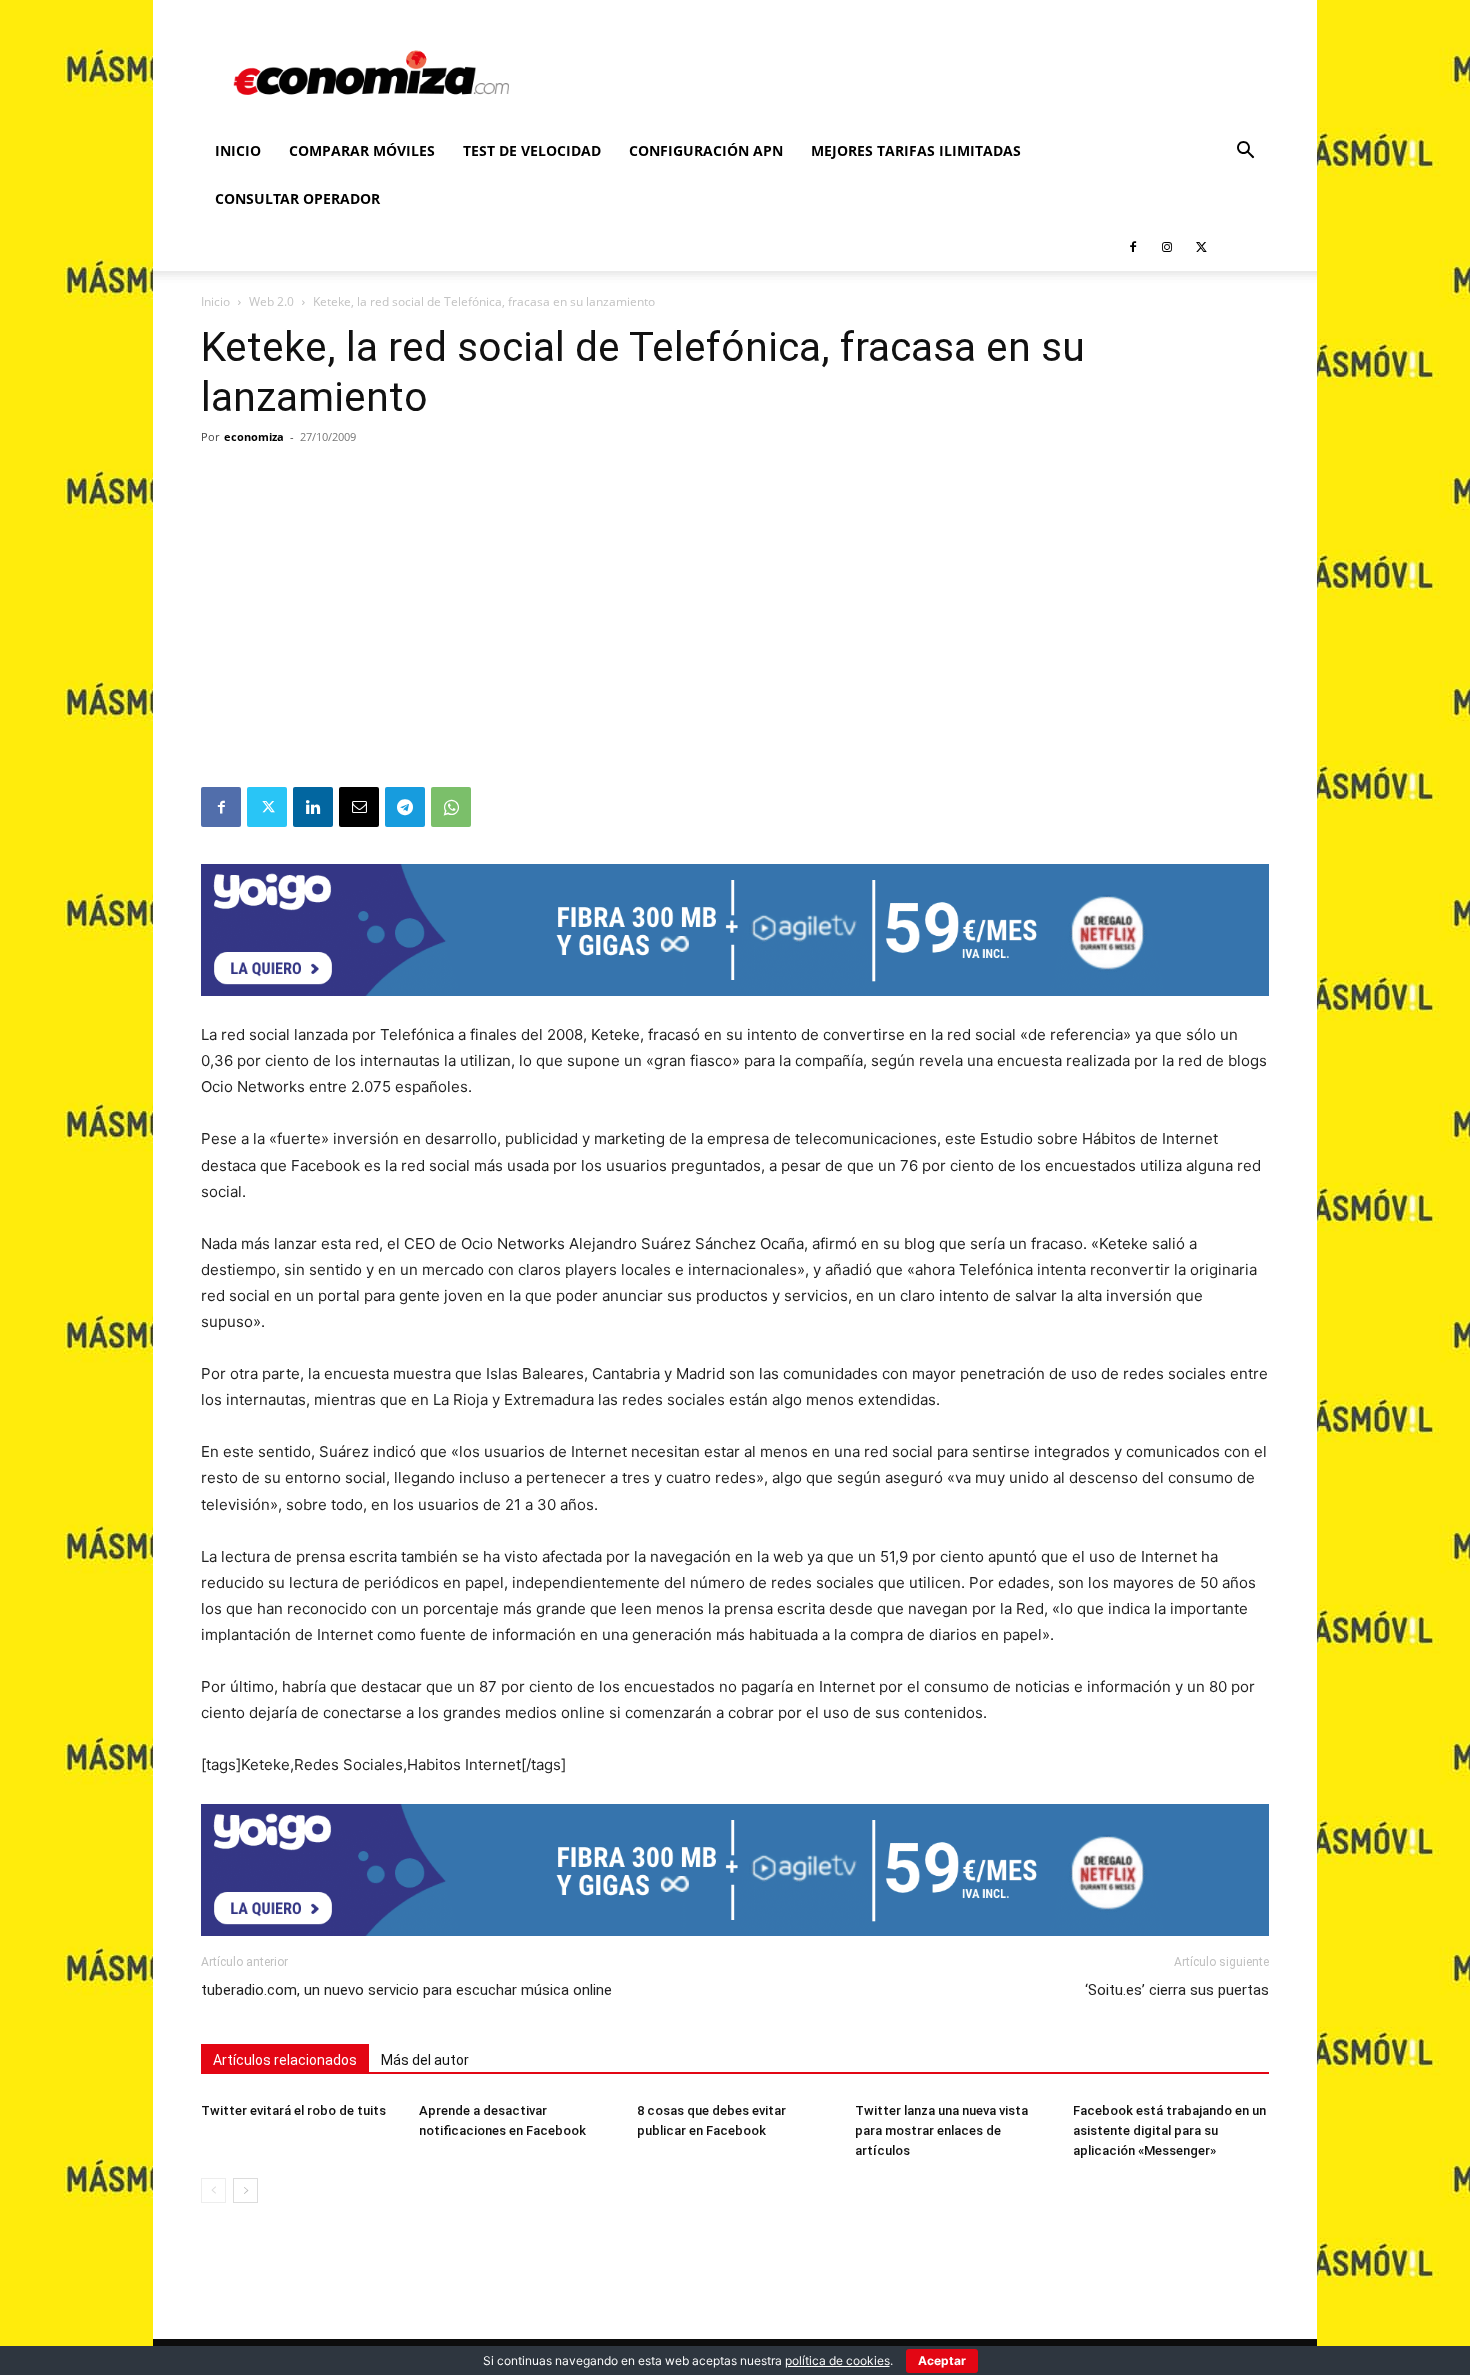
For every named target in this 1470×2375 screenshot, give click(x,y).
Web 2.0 (271, 301)
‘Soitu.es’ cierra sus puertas (1177, 1990)
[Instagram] (1167, 247)
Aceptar (942, 2360)
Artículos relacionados (285, 2060)
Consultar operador (297, 198)
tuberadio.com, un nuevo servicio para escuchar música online (406, 1990)
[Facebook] (1133, 247)
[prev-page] (213, 2190)
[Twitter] (1201, 247)
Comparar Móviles (362, 150)
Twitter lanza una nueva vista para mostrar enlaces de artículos (941, 2130)
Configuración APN (706, 150)
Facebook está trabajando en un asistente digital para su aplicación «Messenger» (1169, 2130)
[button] (1245, 152)
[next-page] (245, 2190)
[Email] (359, 807)
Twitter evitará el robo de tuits (293, 2110)
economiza (254, 436)
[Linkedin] (313, 807)
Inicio (238, 150)
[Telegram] (405, 807)
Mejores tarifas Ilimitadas (916, 150)
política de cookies (837, 2360)
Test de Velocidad (532, 150)
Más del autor (425, 2060)
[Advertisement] (735, 637)
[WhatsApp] (451, 807)
